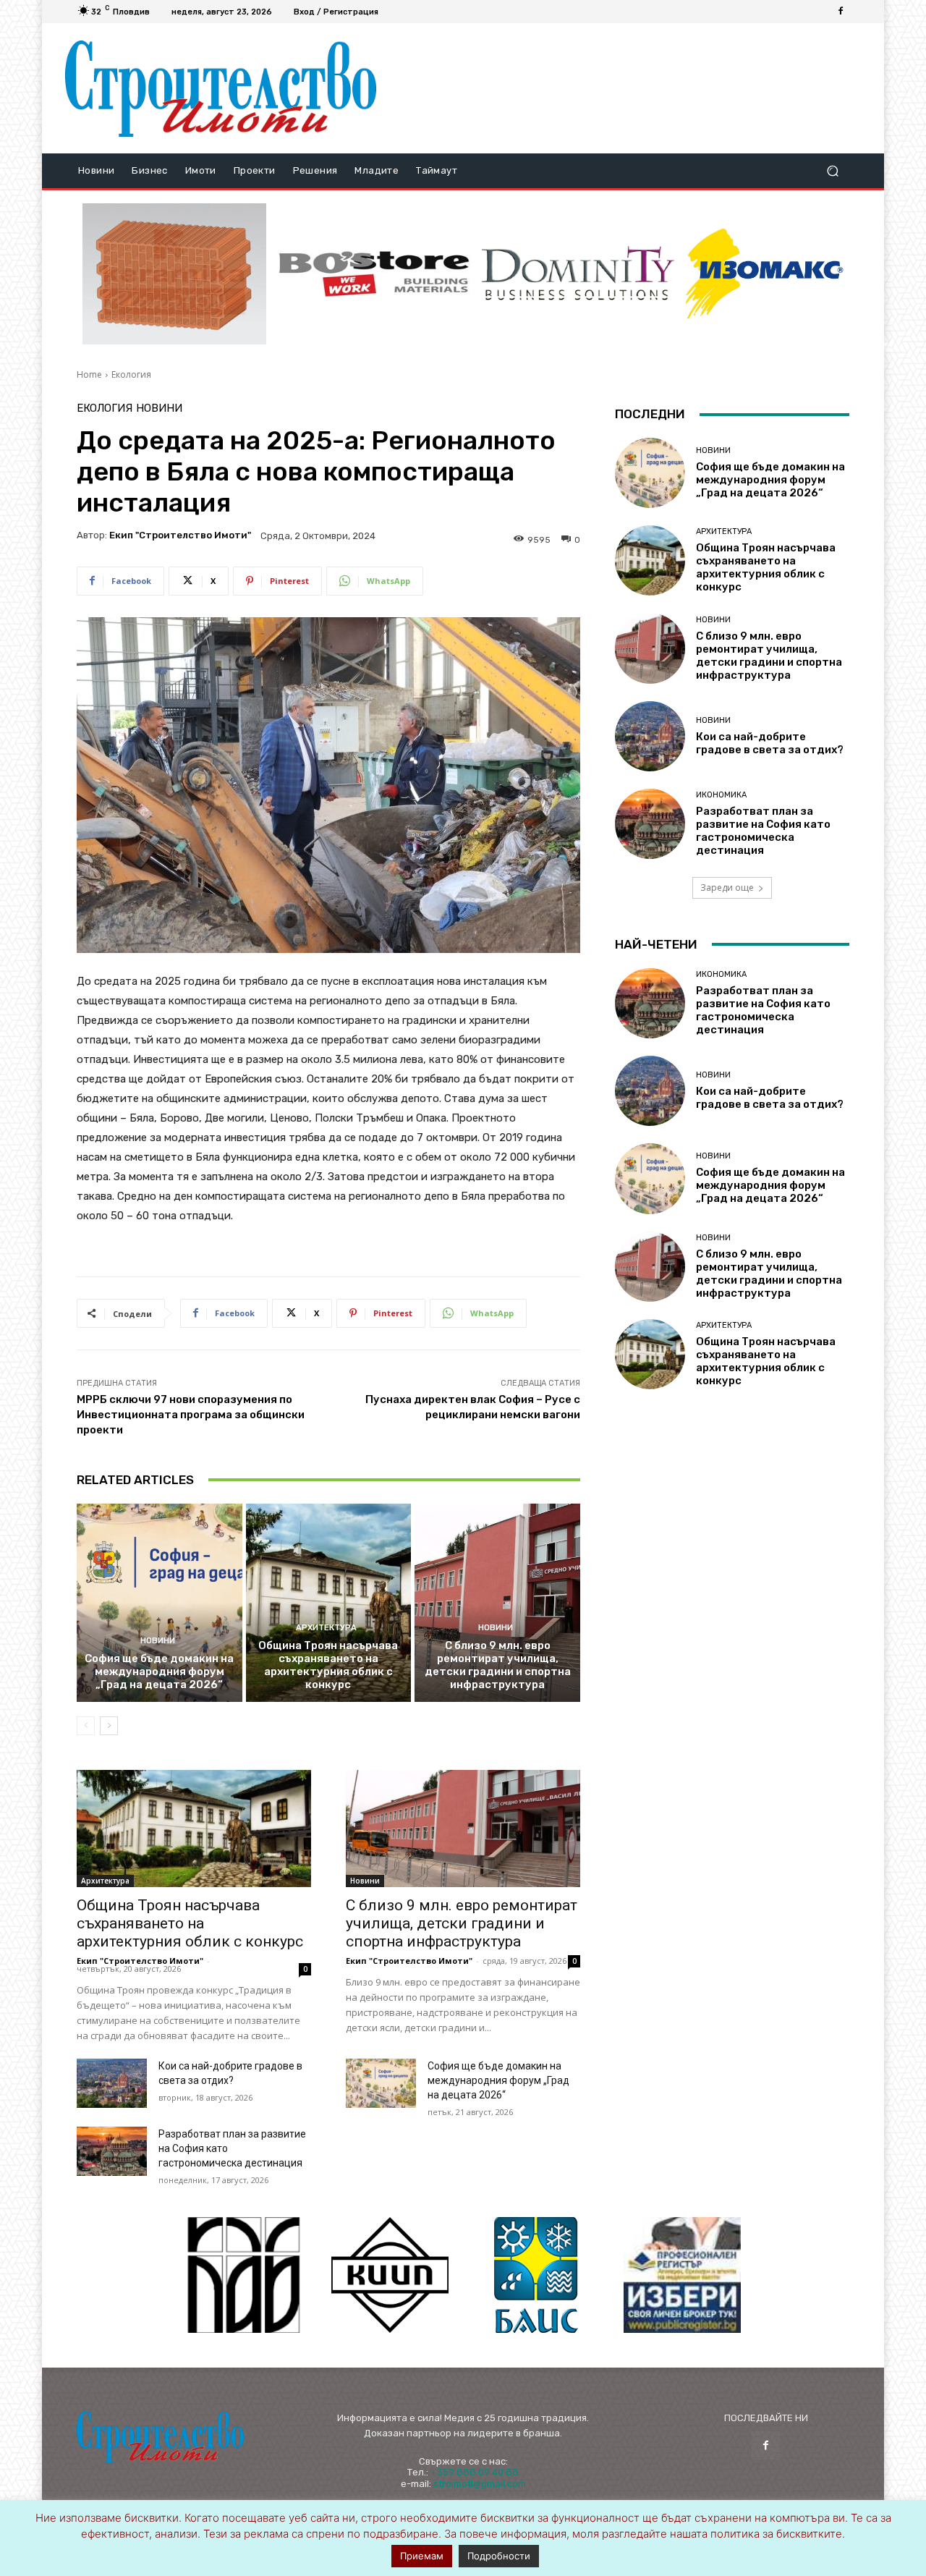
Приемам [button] (422, 2556)
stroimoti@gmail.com (480, 2484)
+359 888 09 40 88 (475, 2472)
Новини (159, 408)
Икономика (721, 795)
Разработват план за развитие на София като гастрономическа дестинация (763, 831)
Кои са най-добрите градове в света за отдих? (770, 743)
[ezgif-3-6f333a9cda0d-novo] (174, 274)
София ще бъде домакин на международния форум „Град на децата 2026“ (159, 1672)
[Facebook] (841, 12)
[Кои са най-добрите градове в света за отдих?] (112, 2083)
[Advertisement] (624, 88)
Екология (131, 374)
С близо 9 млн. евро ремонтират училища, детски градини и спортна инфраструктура (498, 1665)
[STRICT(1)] (765, 274)
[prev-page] (86, 1726)
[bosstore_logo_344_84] (374, 274)
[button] (832, 171)
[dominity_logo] (578, 274)
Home (89, 374)
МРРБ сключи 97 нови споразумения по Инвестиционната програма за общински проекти (191, 1415)
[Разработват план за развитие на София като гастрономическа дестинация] (112, 2151)
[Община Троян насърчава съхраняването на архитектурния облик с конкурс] (329, 1603)
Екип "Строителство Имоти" (180, 535)
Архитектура (326, 1628)
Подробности (499, 2556)
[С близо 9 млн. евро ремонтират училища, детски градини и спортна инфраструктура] (497, 1603)
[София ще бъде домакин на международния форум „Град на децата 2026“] (160, 1603)
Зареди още (727, 887)
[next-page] (109, 1726)
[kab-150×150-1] (244, 2275)
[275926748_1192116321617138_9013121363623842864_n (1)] (390, 2275)
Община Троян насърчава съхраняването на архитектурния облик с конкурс (328, 1665)
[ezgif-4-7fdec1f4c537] (682, 2275)
